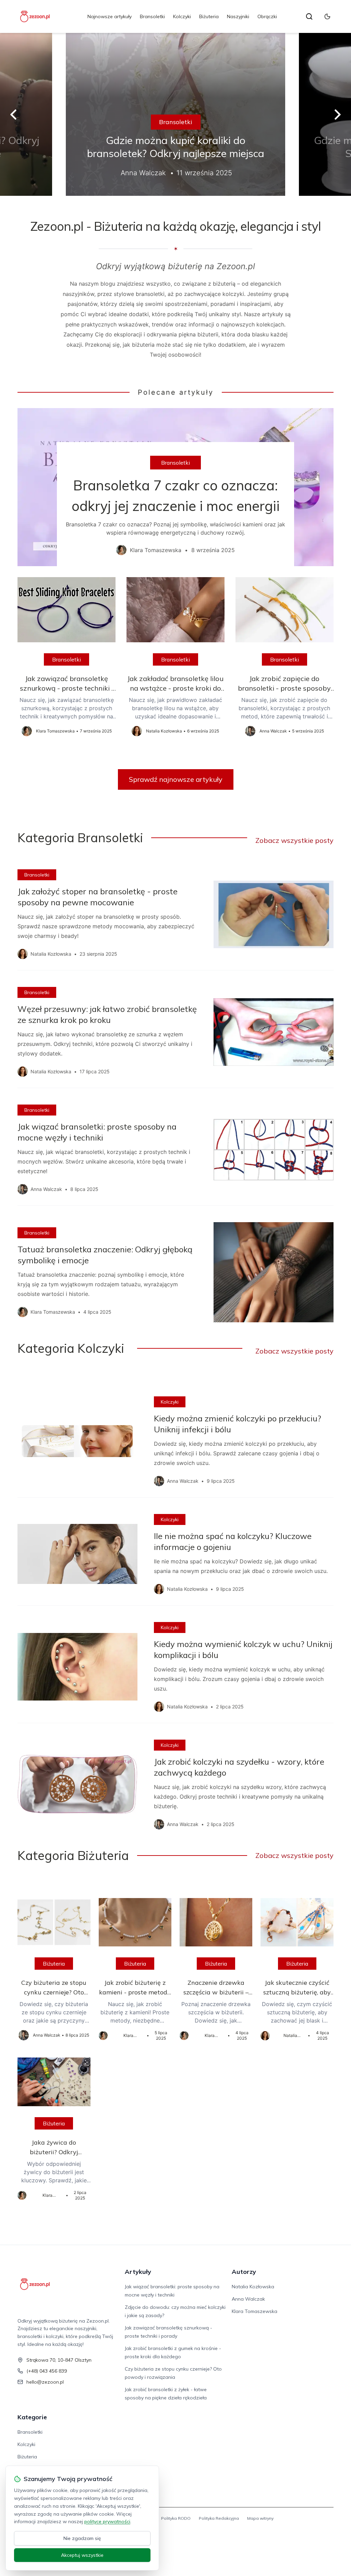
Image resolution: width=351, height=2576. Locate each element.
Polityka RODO (176, 2518)
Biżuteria (209, 16)
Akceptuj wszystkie (82, 2555)
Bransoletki (152, 16)
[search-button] (309, 16)
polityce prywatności (107, 2521)
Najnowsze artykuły (110, 16)
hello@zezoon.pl (45, 2382)
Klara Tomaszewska (255, 2311)
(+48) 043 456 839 (47, 2371)
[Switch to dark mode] (327, 16)
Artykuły (138, 2272)
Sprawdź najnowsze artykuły (176, 779)
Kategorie (32, 2417)
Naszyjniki (238, 16)
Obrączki (267, 16)
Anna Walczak (248, 2299)
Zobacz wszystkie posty (294, 840)
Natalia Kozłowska (253, 2287)
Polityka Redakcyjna (219, 2518)
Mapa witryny (260, 2518)
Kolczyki (182, 16)
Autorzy (244, 2272)
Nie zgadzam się (82, 2538)
